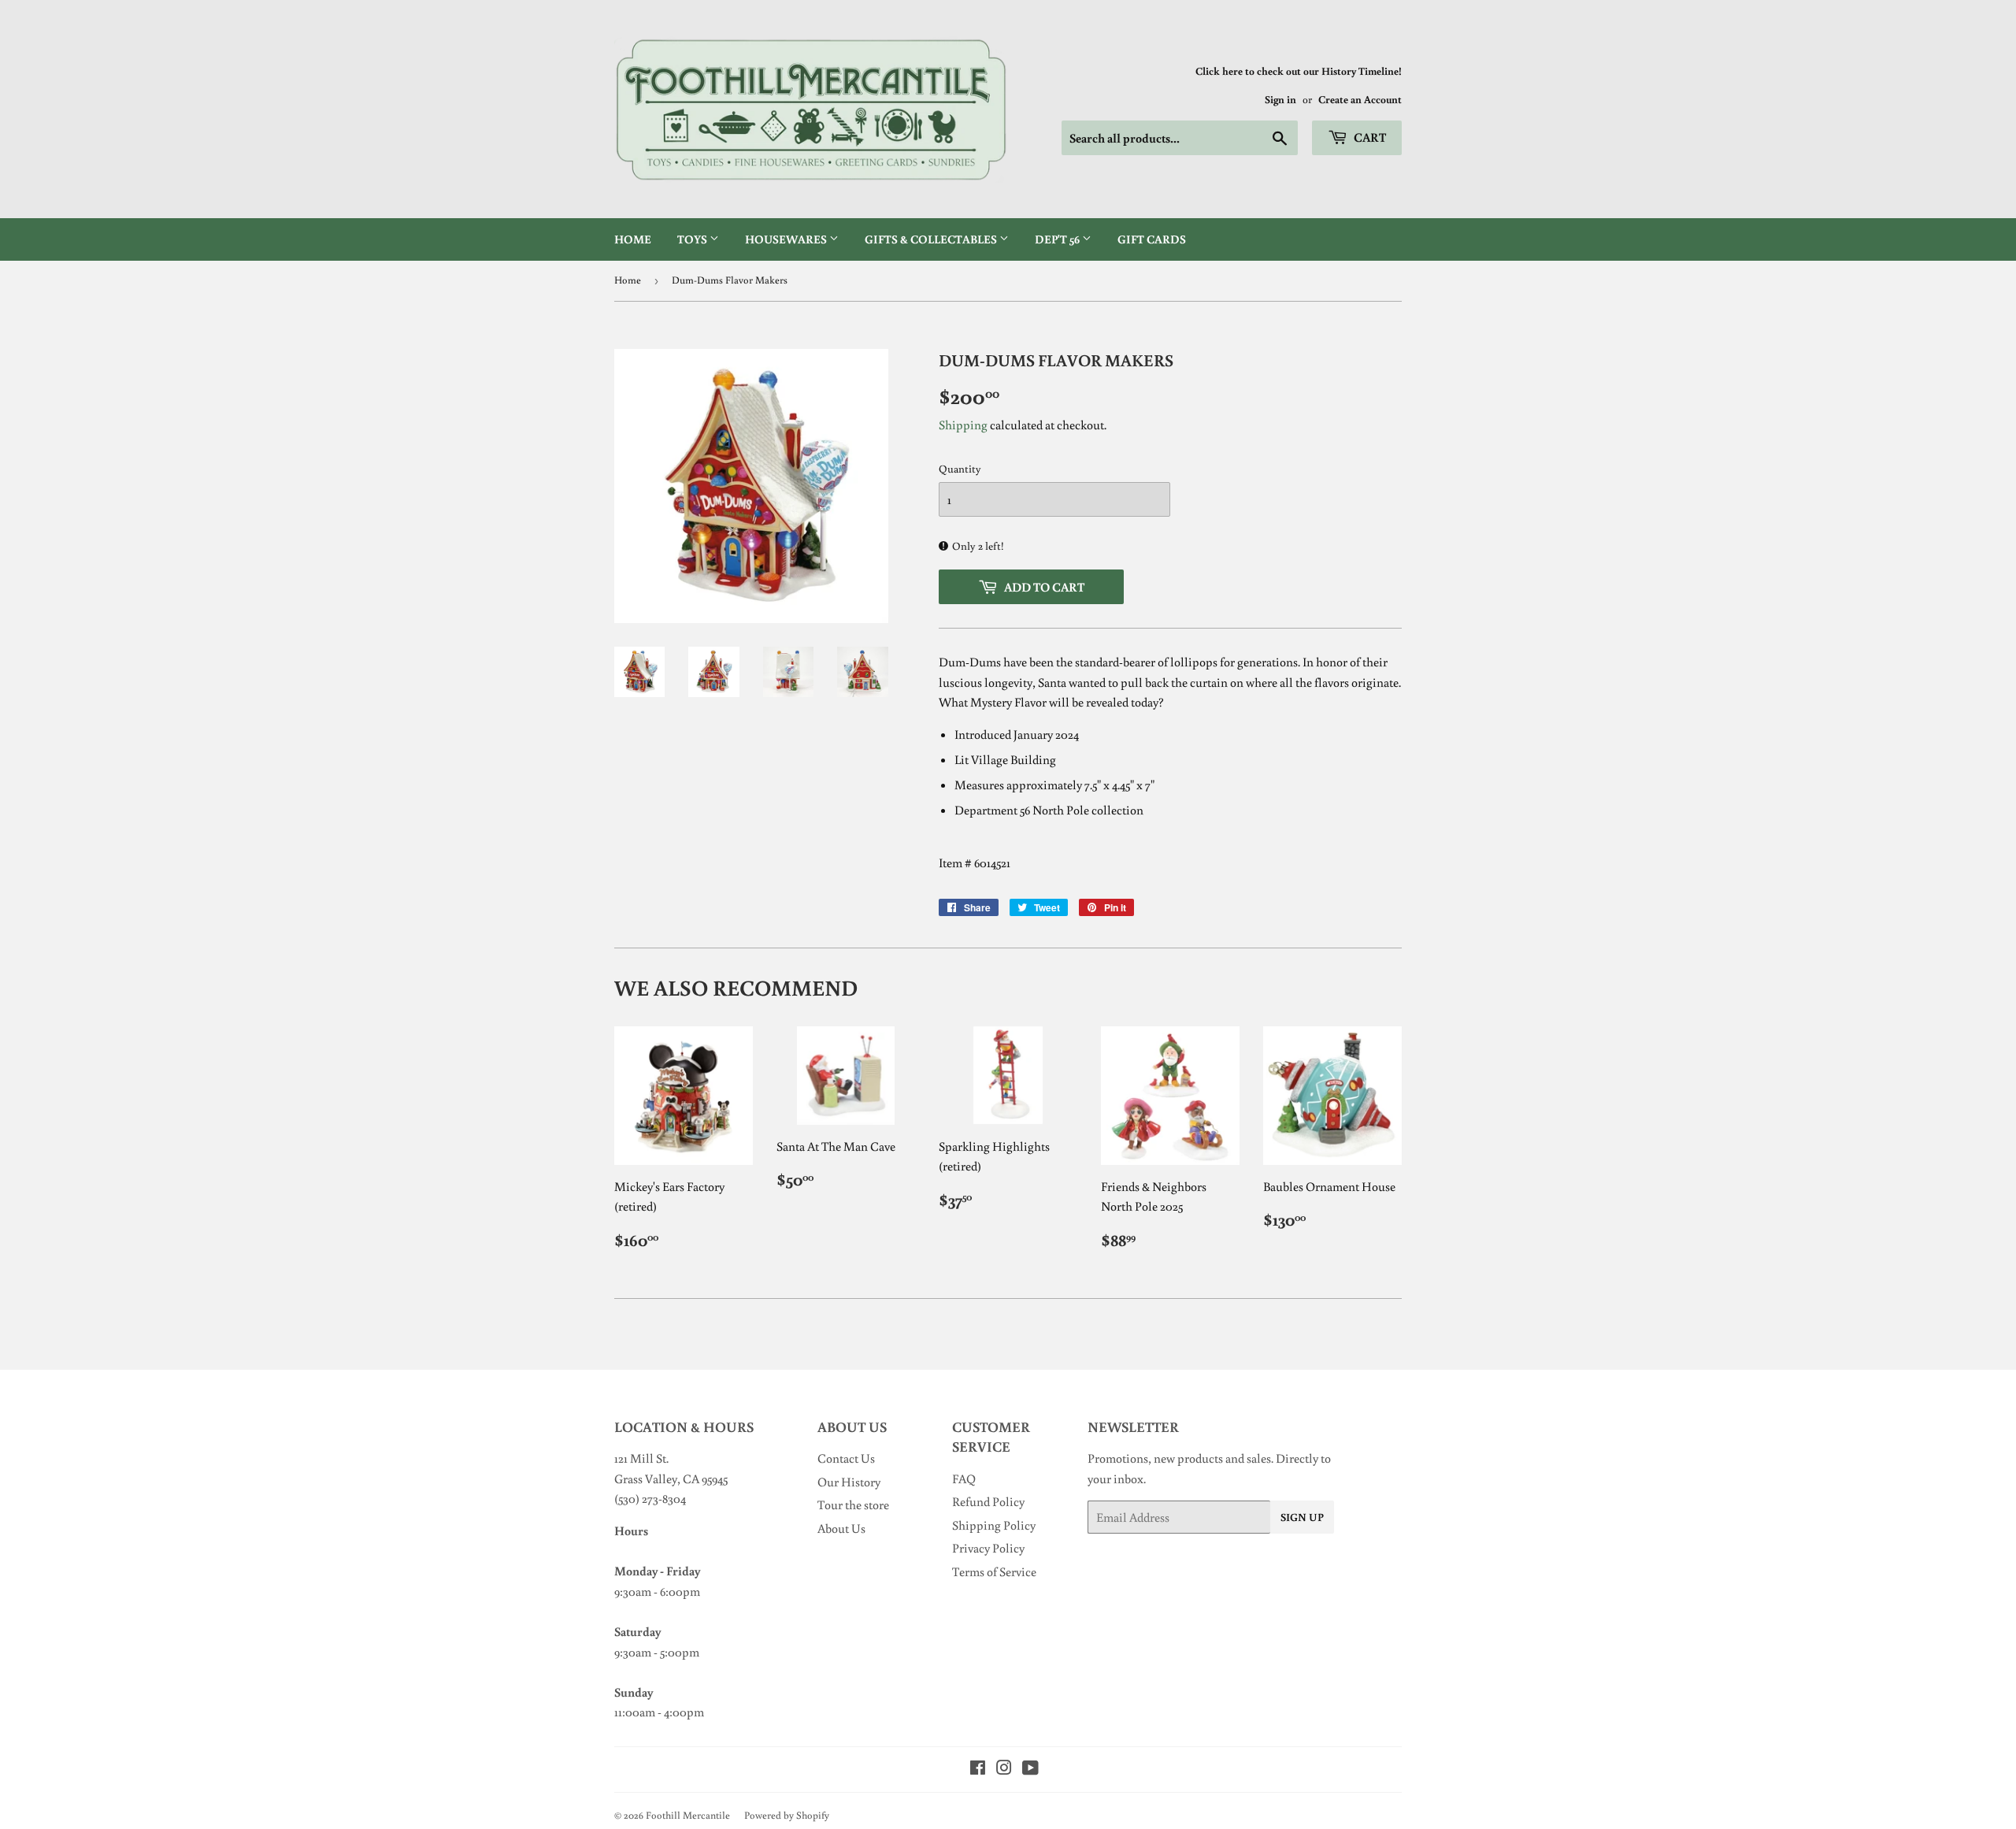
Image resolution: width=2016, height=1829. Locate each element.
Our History (849, 1482)
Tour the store (853, 1504)
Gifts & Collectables (932, 239)
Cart (1369, 137)
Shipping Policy (994, 1525)
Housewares (787, 239)
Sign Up (1302, 1517)
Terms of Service (994, 1571)
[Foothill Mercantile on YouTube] (1030, 1769)
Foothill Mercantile (688, 1815)
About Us (841, 1528)
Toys (693, 239)
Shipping (963, 425)
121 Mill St (640, 1458)
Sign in (1280, 99)
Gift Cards (1152, 239)
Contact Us (846, 1458)
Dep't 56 (1058, 239)
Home (633, 239)
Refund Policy (988, 1501)
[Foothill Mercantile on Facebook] (978, 1769)
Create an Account (1360, 99)
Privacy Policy (988, 1548)
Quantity (960, 469)
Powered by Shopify (787, 1815)
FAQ (964, 1478)
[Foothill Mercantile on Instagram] (1004, 1769)
